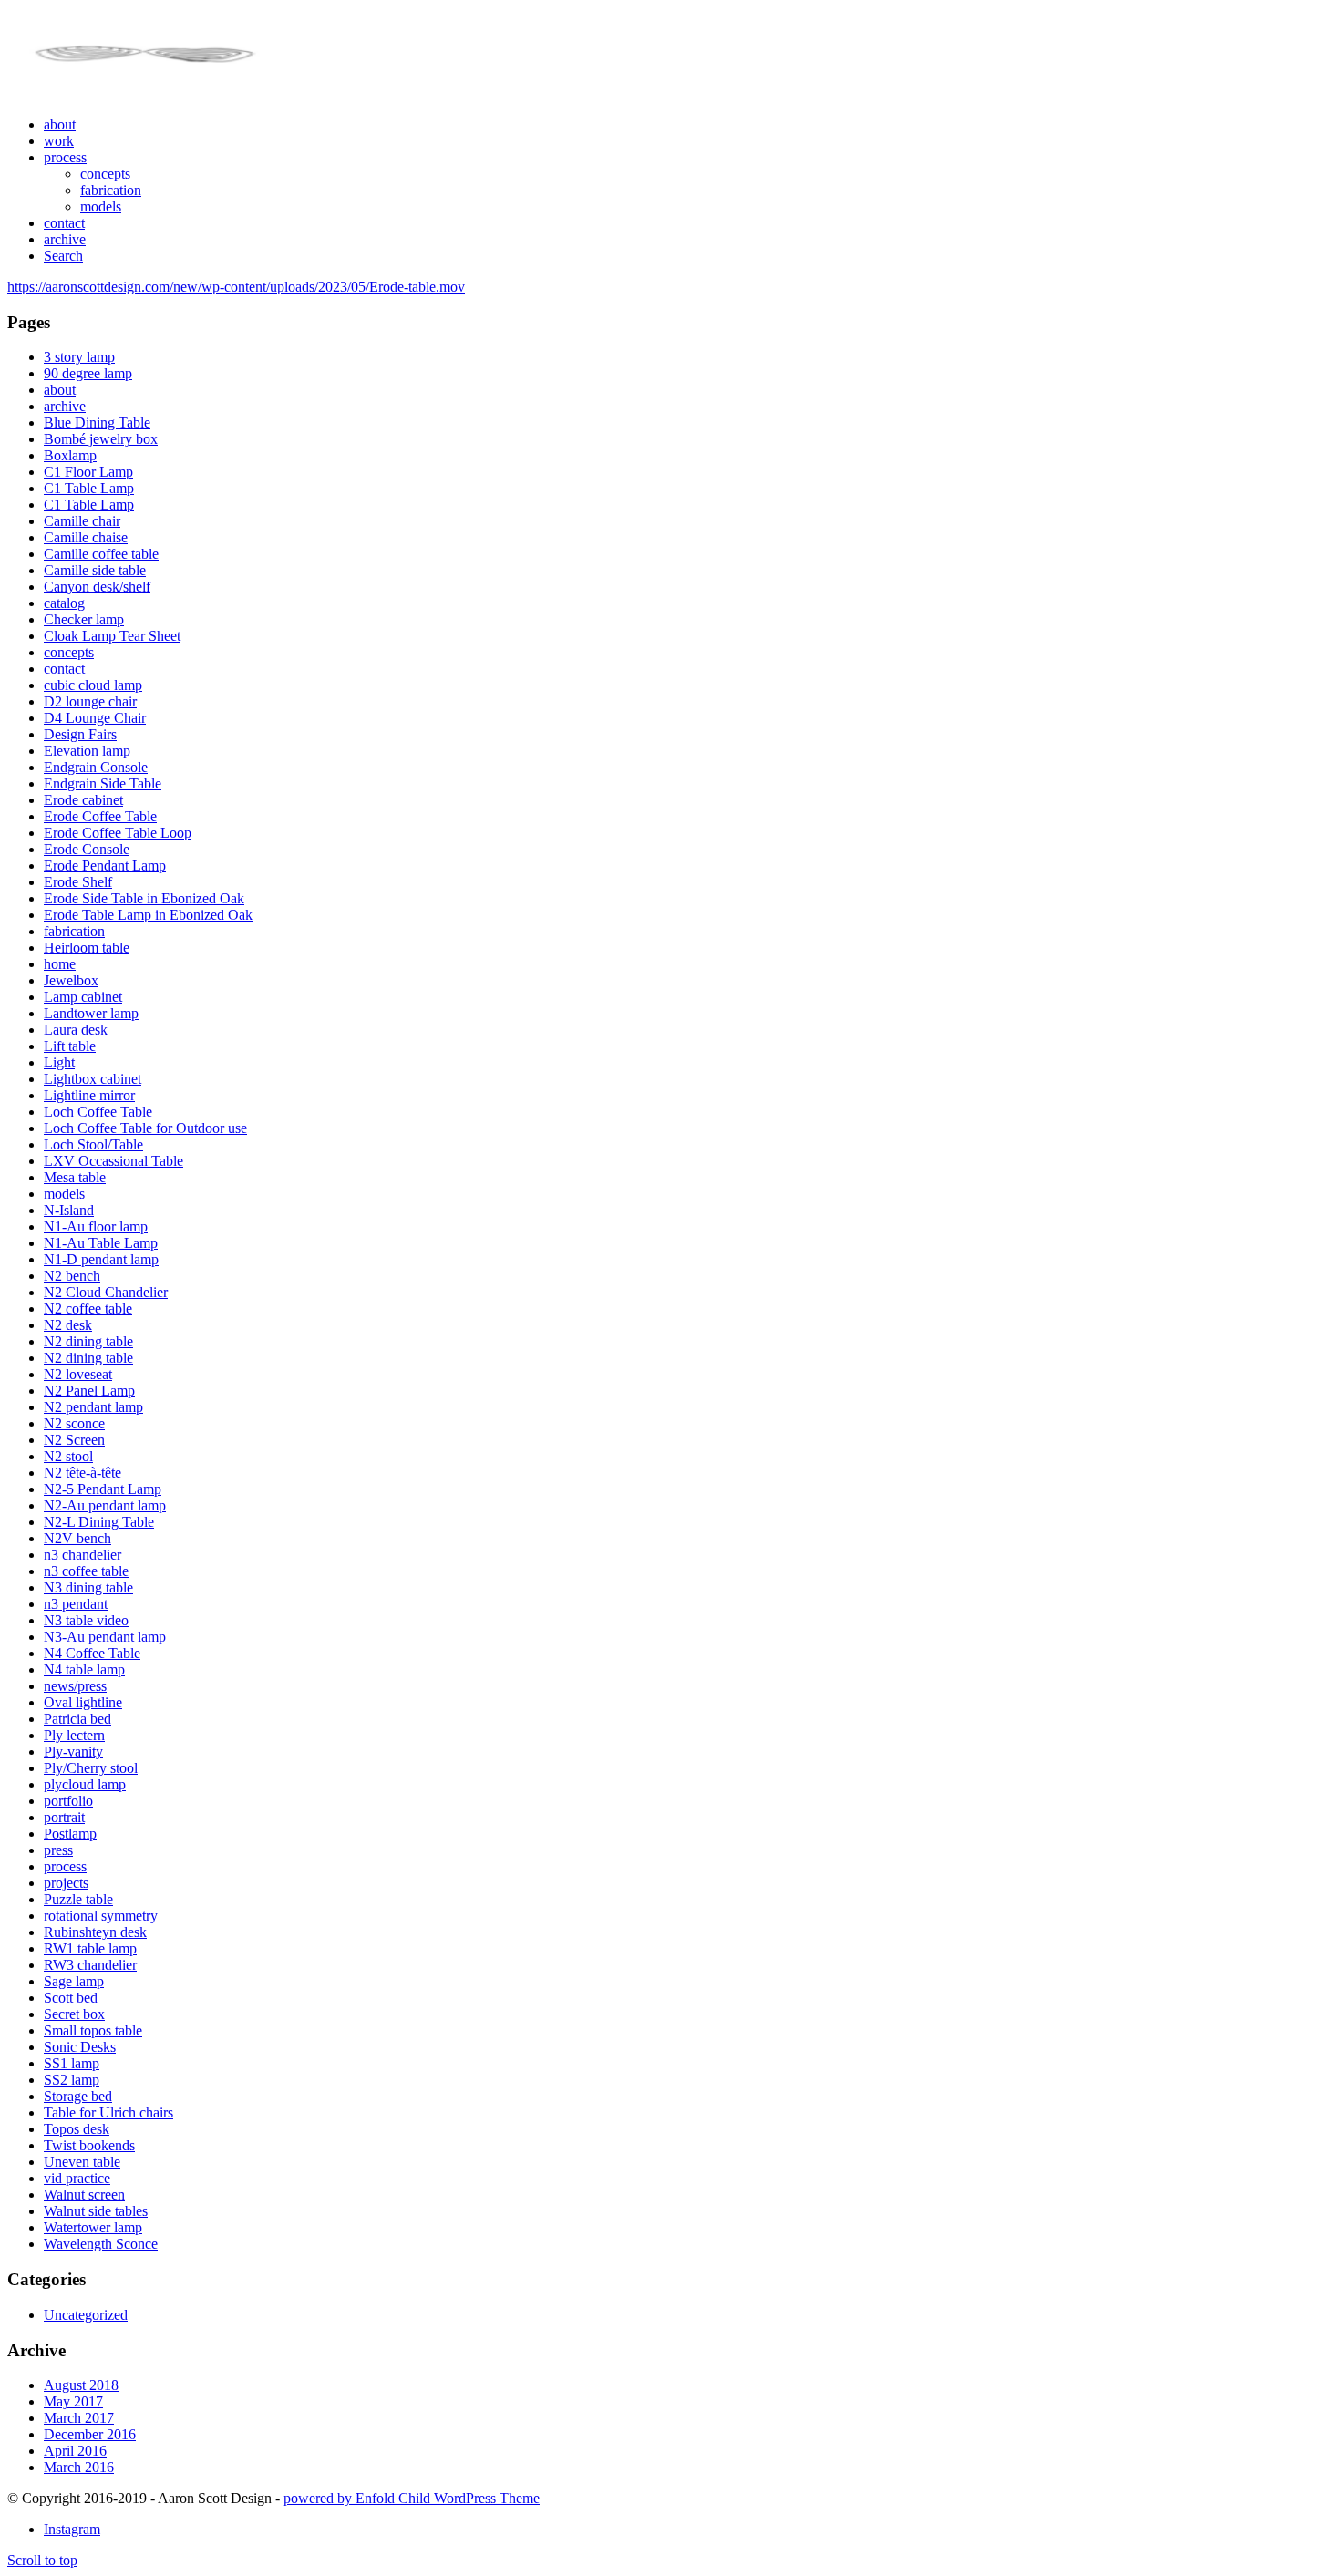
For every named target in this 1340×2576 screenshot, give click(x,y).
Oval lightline (83, 1702)
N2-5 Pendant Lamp (103, 1489)
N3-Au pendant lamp (105, 1637)
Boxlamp (70, 455)
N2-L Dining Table (99, 1522)
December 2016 (90, 2434)
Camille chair (82, 521)
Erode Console (87, 849)
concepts (69, 652)
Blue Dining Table (97, 422)
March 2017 (79, 2418)
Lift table (70, 1046)
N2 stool (68, 1456)
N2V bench (77, 1538)
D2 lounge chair (90, 701)
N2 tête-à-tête (82, 1473)
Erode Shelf (78, 882)
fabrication (74, 931)
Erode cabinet (83, 800)
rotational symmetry (101, 1916)
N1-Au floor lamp (96, 1226)
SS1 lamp (72, 2063)
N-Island (69, 1210)
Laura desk (76, 1030)
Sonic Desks (80, 2047)
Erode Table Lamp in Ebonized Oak (148, 915)
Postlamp (70, 1834)
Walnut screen (84, 2195)
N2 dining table (88, 1341)
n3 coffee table (86, 1571)
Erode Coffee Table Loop (118, 833)
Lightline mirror (89, 1095)
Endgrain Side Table (103, 783)
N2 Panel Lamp (89, 1391)
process (65, 1866)
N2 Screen (74, 1440)
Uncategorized (86, 2315)
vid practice (77, 2178)
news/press (75, 1686)
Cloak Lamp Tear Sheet (112, 636)
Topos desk (77, 2129)
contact (64, 669)
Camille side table (95, 570)
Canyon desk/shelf (97, 587)
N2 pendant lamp (93, 1407)
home (60, 964)
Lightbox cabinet (93, 1079)
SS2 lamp (72, 2080)
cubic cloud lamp (93, 685)
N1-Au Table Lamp (101, 1243)
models (64, 1194)
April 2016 (75, 2451)
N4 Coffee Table (92, 1653)
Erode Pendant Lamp (105, 866)
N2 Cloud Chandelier (106, 1292)
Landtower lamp (91, 1013)
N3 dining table (88, 1587)
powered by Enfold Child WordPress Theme (412, 2498)
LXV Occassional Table (113, 1161)
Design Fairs (80, 734)
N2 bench (72, 1276)
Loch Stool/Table (93, 1144)
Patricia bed (77, 1719)
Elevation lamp (87, 751)
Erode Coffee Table (100, 816)
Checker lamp (84, 619)
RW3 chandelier (90, 1965)
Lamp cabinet (83, 997)
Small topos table (93, 2030)
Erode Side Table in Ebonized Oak (144, 898)
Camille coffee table (101, 554)
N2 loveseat (78, 1374)
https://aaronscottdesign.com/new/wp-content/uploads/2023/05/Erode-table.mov (236, 287)
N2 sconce (74, 1423)
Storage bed (78, 2096)
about (60, 390)
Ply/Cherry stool (91, 1768)
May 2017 (73, 2401)
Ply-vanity (73, 1752)
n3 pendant (76, 1604)
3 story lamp (79, 357)
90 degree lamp (88, 373)
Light (59, 1062)
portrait (64, 1817)
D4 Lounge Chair (95, 718)
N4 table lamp (84, 1669)
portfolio (68, 1801)
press (58, 1850)
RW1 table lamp (90, 1948)
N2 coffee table (88, 1309)
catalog (64, 603)
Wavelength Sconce (101, 2244)
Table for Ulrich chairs (108, 2112)
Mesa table (75, 1177)
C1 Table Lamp (89, 488)
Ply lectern (74, 1735)
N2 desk (68, 1325)
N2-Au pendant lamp (105, 1505)
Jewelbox (71, 980)
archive (65, 406)
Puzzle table (78, 1899)
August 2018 (81, 2385)
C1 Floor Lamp (88, 472)
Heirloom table (87, 948)
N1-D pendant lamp (101, 1259)
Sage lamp (74, 1981)
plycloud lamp (85, 1784)
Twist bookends (89, 2145)
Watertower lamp (93, 2227)
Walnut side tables (96, 2211)
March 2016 (79, 2467)
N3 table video (86, 1620)
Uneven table (82, 2162)
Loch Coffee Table (98, 1112)
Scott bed (71, 1998)
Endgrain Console (96, 767)
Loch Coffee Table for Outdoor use (145, 1128)
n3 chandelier (82, 1555)
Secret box (74, 2014)
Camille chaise (86, 537)
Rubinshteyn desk (95, 1932)
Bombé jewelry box (101, 439)
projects (66, 1883)
